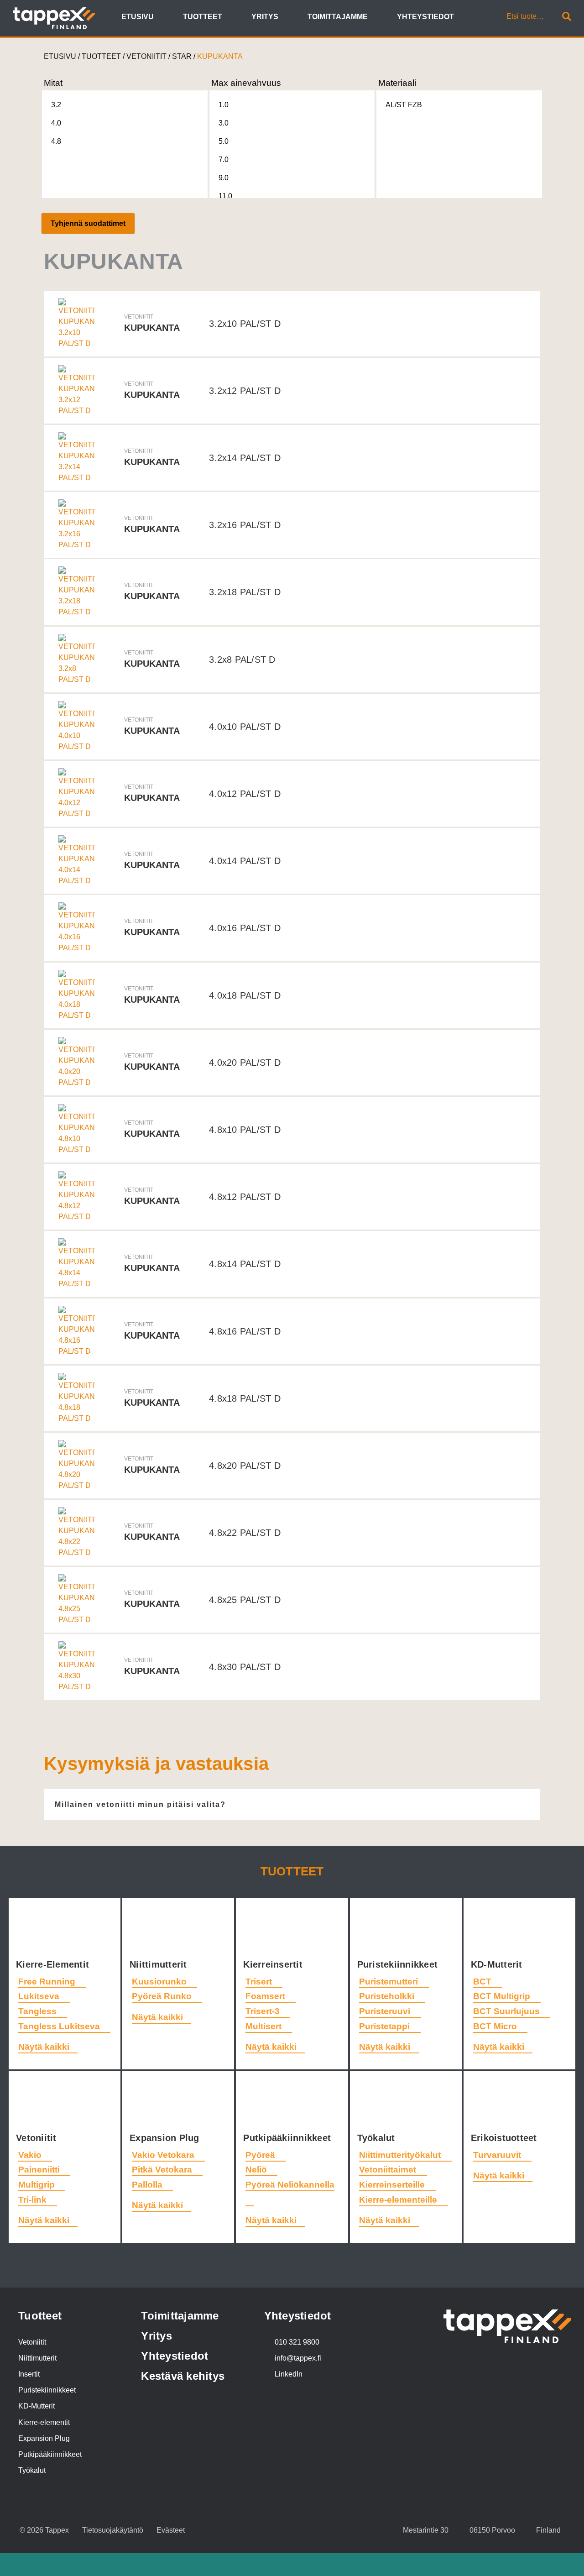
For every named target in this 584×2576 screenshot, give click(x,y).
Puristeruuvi (386, 2011)
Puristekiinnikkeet (399, 1964)
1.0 (224, 105)
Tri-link (34, 2200)
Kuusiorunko (160, 1982)
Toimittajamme (180, 2316)
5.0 (224, 141)
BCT (483, 1982)
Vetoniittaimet (389, 2170)
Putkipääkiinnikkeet (288, 2138)
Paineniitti (40, 2170)
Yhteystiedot (175, 2356)
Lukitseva (40, 1996)
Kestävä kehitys (183, 2376)
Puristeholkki (388, 1996)
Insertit (29, 2374)
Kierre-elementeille (399, 2200)
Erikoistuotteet (505, 2138)
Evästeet (171, 2530)
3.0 (224, 123)
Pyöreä (261, 2155)
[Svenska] (485, 18)
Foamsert (266, 1996)
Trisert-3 (264, 2011)
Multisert (265, 2026)
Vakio (31, 2155)
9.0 (224, 178)
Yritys (156, 2336)
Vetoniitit (38, 2138)
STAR (182, 56)
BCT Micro (496, 2026)
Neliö (257, 2170)
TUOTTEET (101, 56)
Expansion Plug (166, 2138)
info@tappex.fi (298, 2358)
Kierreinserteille (393, 2185)
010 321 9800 (297, 2342)
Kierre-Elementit (54, 1964)
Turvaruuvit (498, 2155)
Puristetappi (386, 2026)
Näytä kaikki (44, 2047)
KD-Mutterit (498, 1964)
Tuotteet (292, 1871)
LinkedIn (289, 2374)
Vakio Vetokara (164, 2155)
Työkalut (378, 2138)
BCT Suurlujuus (508, 2011)
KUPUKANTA (220, 56)
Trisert (260, 1982)
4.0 (56, 123)
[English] (474, 18)
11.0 (225, 196)
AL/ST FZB (404, 105)
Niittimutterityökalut (401, 2155)
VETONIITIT (146, 56)
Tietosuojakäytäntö (113, 2530)
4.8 (56, 141)
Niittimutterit (160, 1964)
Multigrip (38, 2185)
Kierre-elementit (44, 2422)
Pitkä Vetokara (163, 2170)
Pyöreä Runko (163, 1996)
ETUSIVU (60, 56)
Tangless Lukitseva (60, 2026)
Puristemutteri (390, 1982)
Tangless (39, 2011)
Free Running (48, 1982)
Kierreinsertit (274, 1964)
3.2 (56, 105)
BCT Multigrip (503, 1996)
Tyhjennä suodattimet (88, 223)
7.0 (224, 160)
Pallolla (148, 2185)
